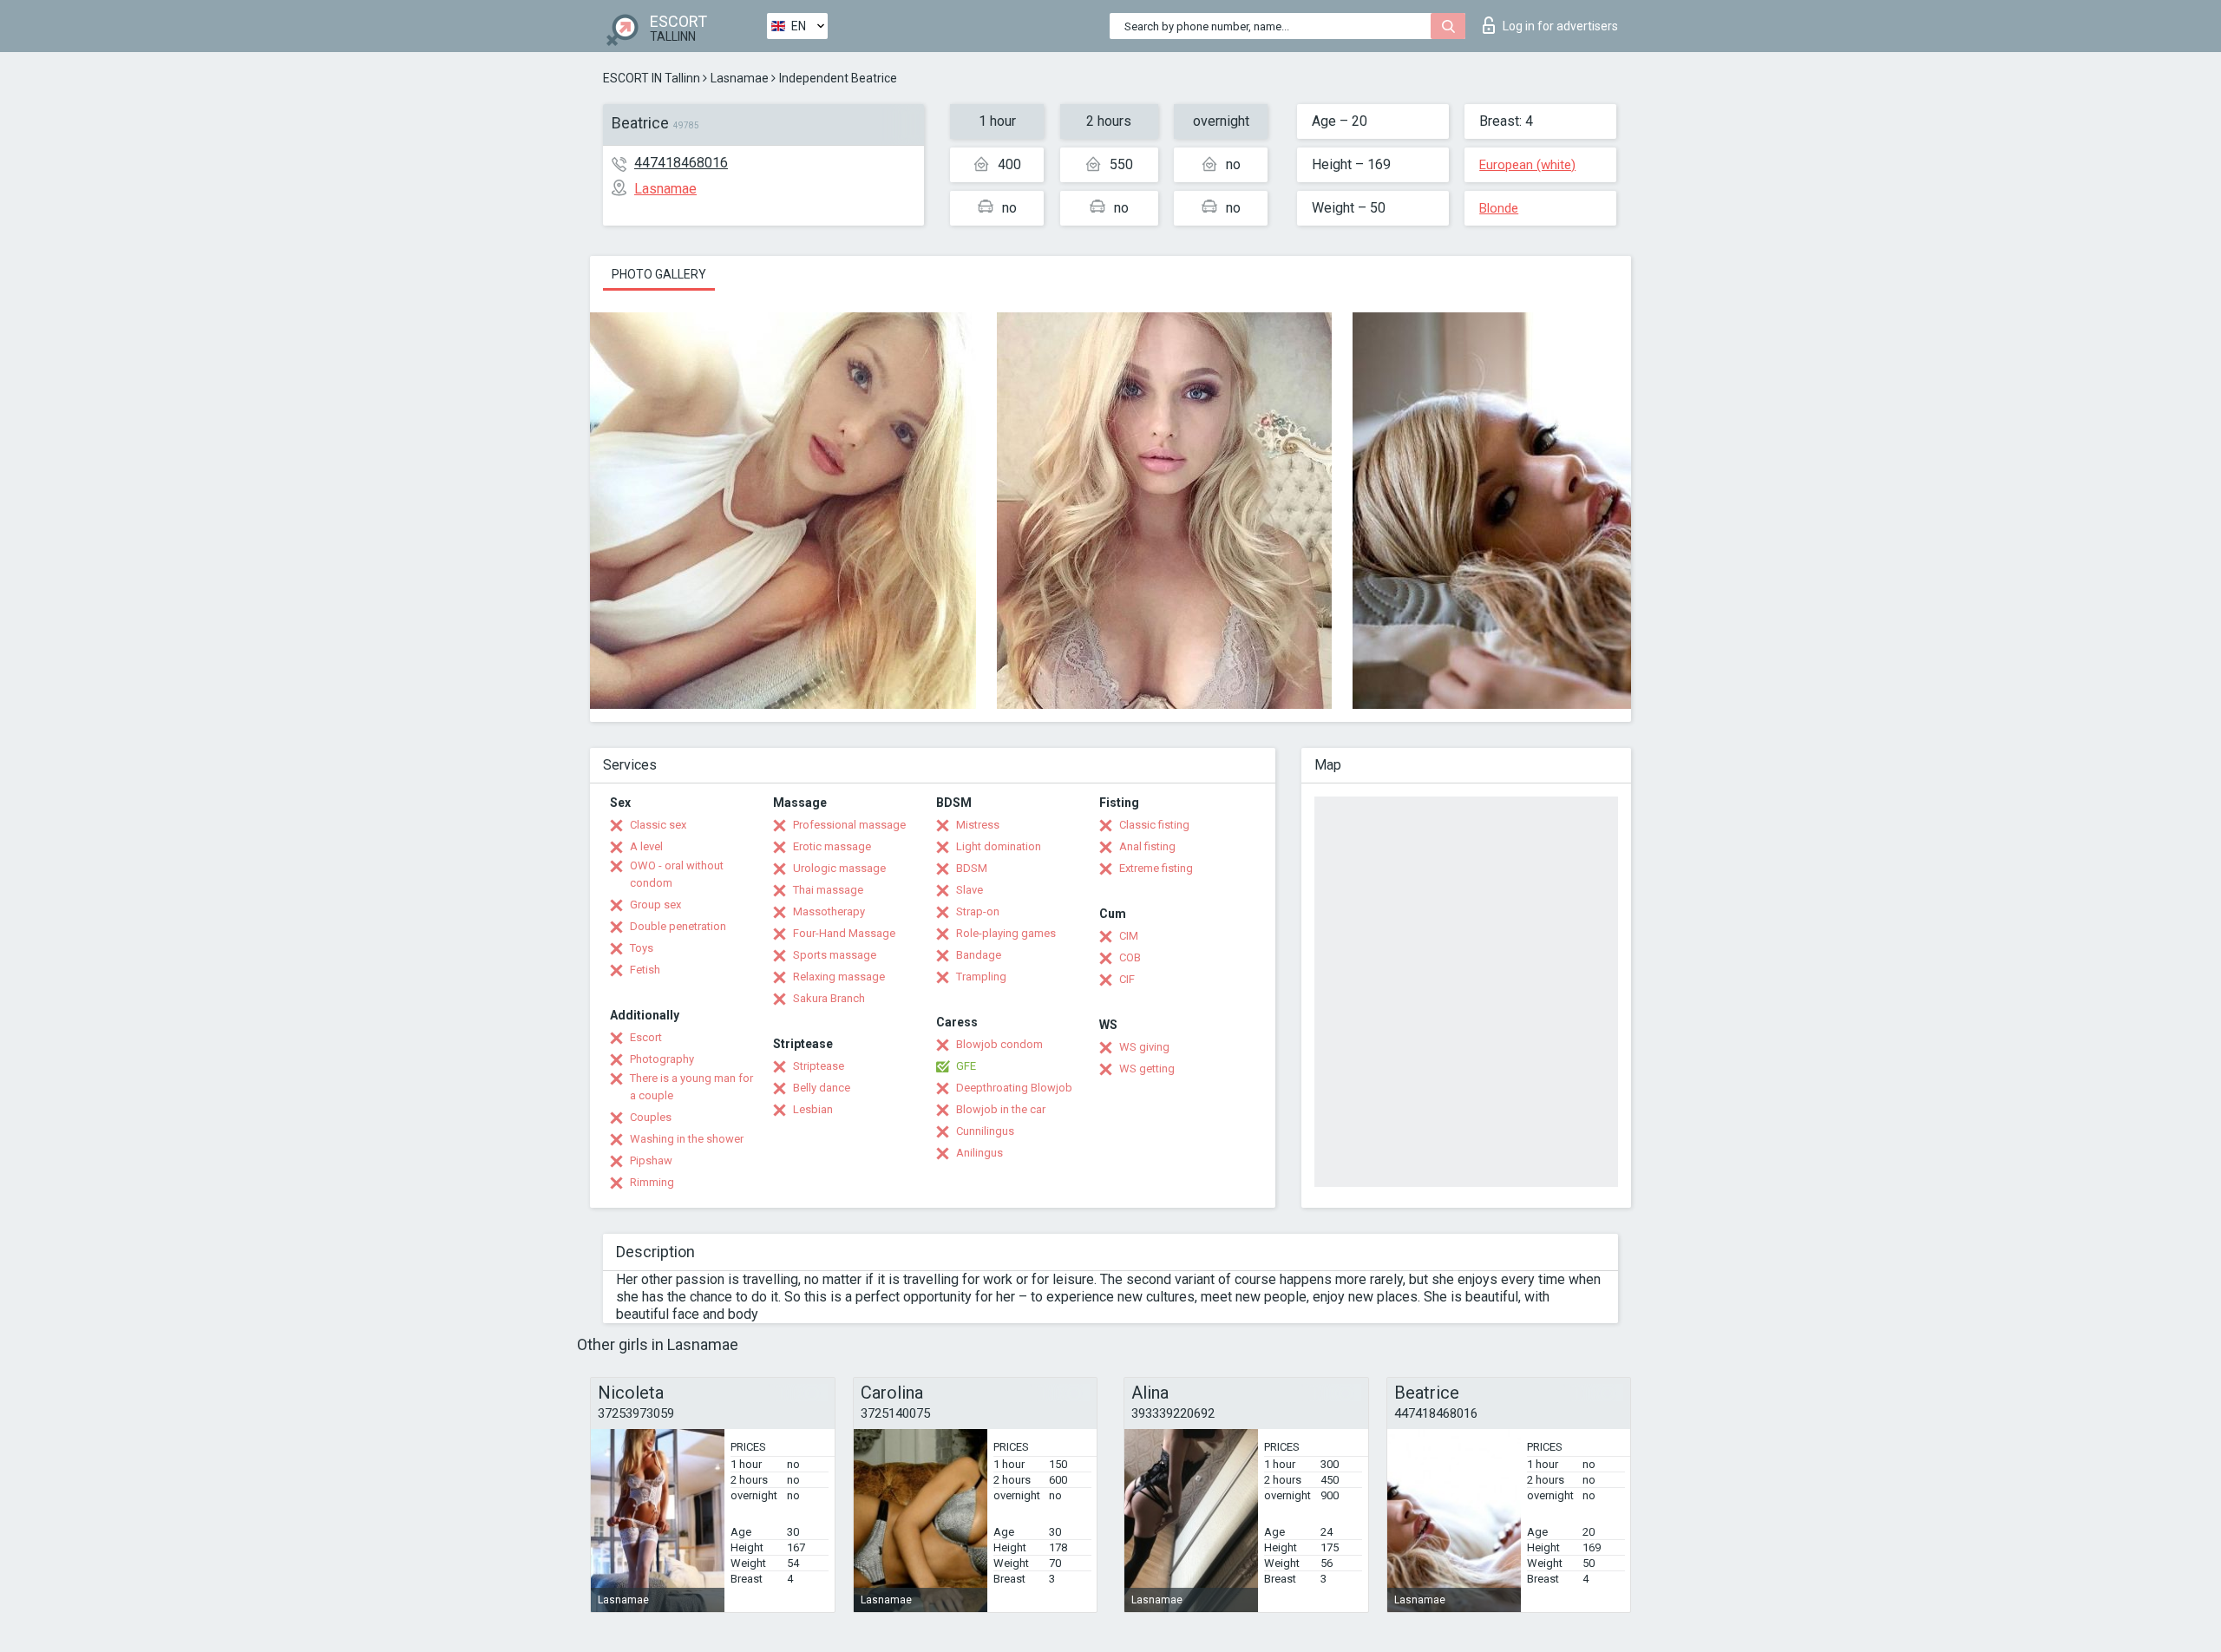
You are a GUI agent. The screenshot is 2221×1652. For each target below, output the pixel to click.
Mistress (978, 825)
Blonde (1499, 208)
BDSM (972, 868)
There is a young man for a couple (691, 1087)
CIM (1129, 936)
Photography (662, 1059)
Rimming (652, 1182)
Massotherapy (829, 911)
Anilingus (979, 1153)
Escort (646, 1037)
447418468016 (681, 163)
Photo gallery (659, 274)
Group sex (655, 905)
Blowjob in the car (1001, 1109)
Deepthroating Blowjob (1014, 1088)
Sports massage (835, 955)
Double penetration (678, 926)
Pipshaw (651, 1160)
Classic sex (658, 825)
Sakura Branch (829, 998)
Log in (1560, 26)
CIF (1127, 979)
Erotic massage (832, 846)
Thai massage (828, 890)
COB (1130, 957)
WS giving (1144, 1047)
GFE (966, 1066)
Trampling (981, 977)
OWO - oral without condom (677, 874)
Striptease (819, 1066)
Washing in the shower (687, 1139)
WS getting (1147, 1069)
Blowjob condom (999, 1044)
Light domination (999, 846)
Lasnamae (740, 78)
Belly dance (822, 1088)
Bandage (979, 955)
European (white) (1527, 165)
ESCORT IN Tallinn (652, 78)
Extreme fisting (1156, 868)
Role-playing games (1006, 933)
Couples (651, 1117)
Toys (642, 948)
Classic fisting (1154, 825)
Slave (970, 890)
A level (646, 846)
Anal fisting (1147, 846)
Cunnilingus (985, 1131)
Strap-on (978, 911)
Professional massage (849, 825)
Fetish (645, 970)
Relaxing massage (839, 977)
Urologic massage (839, 868)
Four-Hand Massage (844, 933)
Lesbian (813, 1109)
